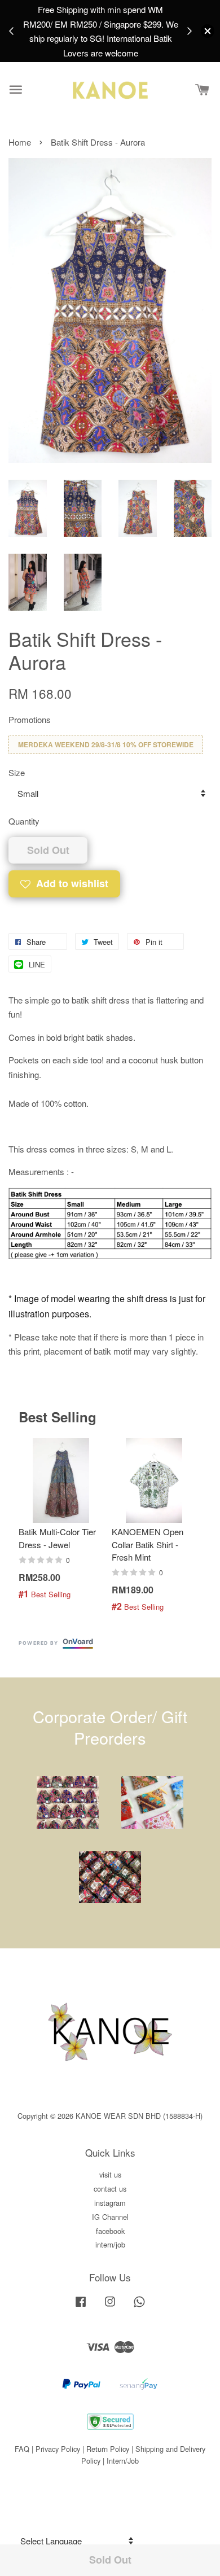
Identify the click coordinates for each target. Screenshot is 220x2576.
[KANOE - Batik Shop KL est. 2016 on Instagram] (110, 2306)
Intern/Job (123, 2461)
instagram (110, 2203)
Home (20, 142)
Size (17, 772)
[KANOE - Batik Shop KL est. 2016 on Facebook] (81, 2306)
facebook (110, 2231)
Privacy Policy (58, 2449)
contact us (110, 2189)
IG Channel (110, 2217)
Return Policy (108, 2449)
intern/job (110, 2244)
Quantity (24, 821)
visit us (110, 2174)
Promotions (30, 719)
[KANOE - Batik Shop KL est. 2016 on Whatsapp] (139, 2306)
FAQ (22, 2449)
